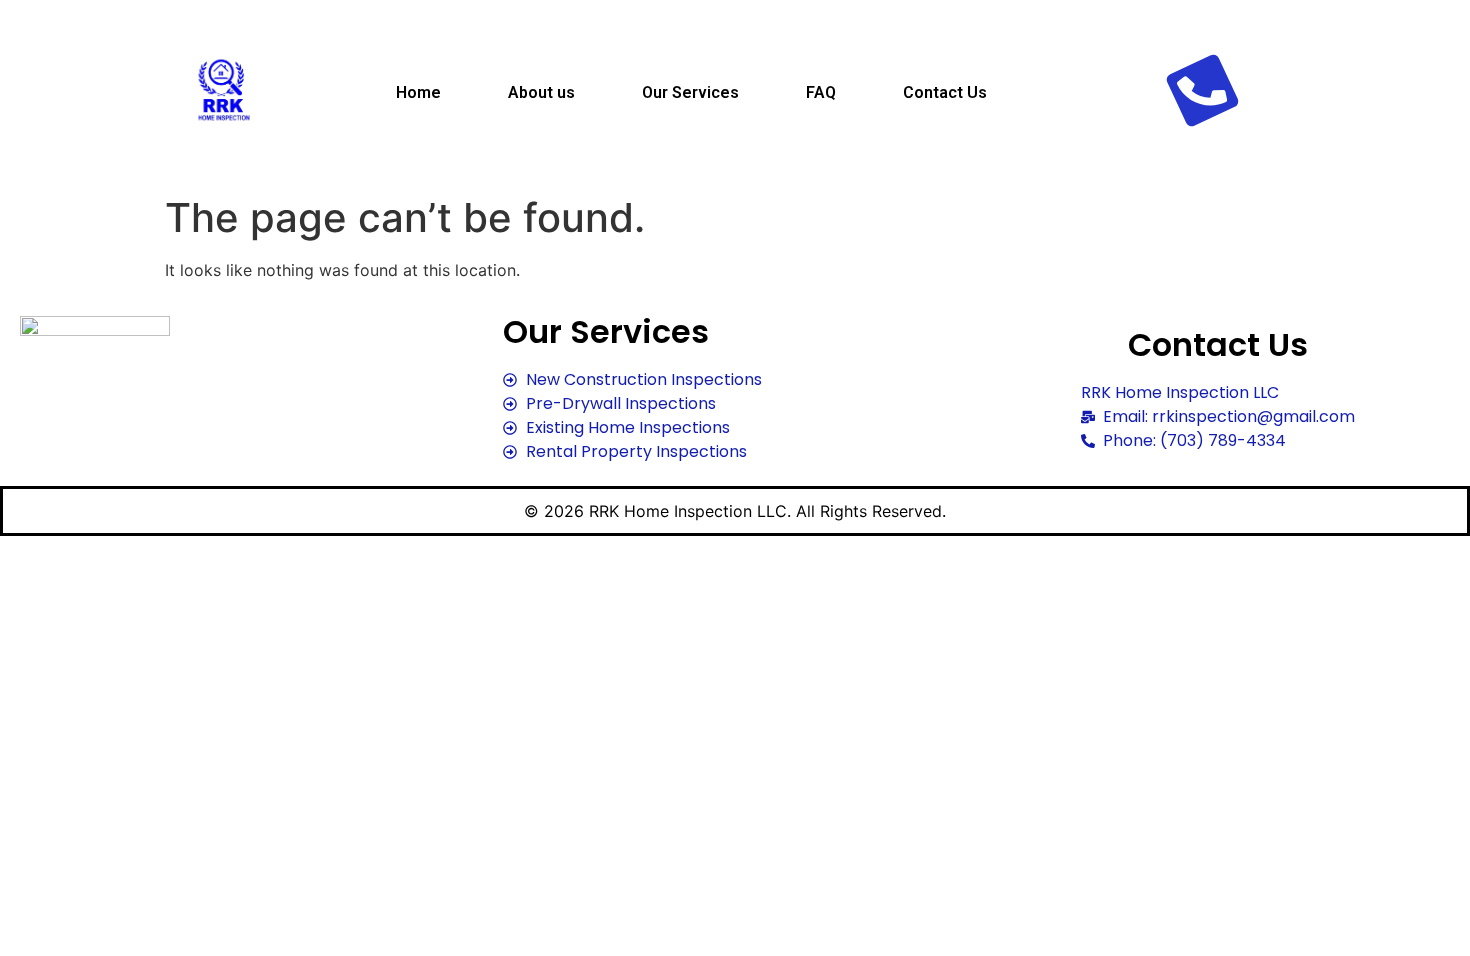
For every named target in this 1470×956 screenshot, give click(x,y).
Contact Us (945, 92)
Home (418, 92)
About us (541, 92)
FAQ (821, 92)
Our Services (690, 92)
